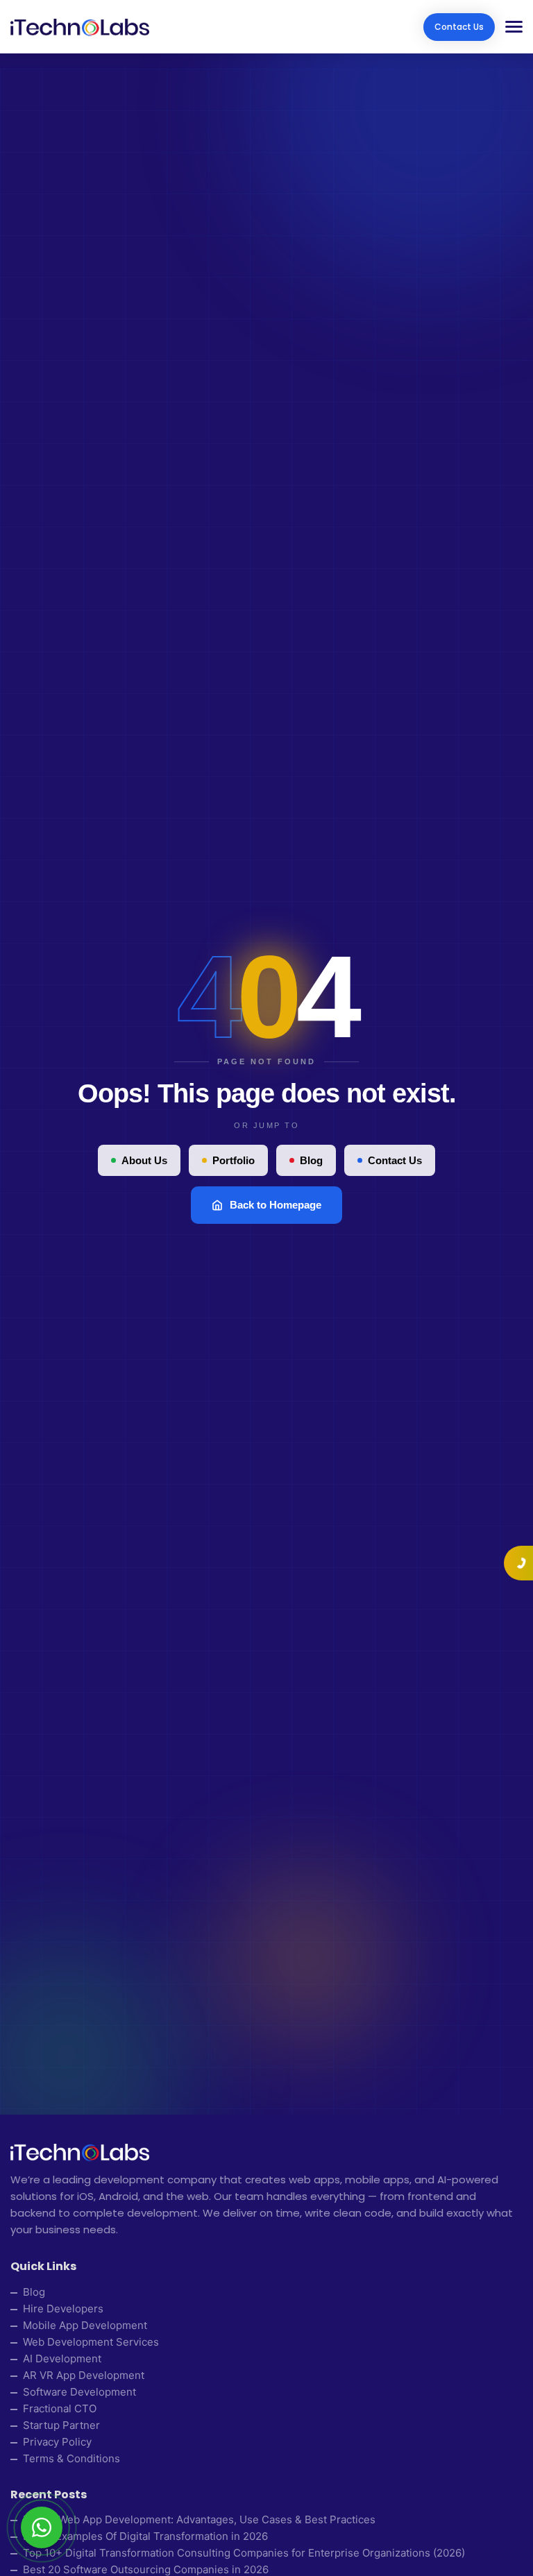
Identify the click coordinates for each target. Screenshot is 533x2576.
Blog (311, 1160)
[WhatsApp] (42, 2527)
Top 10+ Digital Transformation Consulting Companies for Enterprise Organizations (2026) (244, 2553)
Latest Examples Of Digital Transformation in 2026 (145, 2536)
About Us (144, 1160)
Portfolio (234, 1160)
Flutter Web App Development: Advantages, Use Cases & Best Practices (199, 2519)
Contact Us (459, 27)
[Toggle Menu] (509, 27)
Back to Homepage (276, 1205)
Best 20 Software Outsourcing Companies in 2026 (146, 2569)
